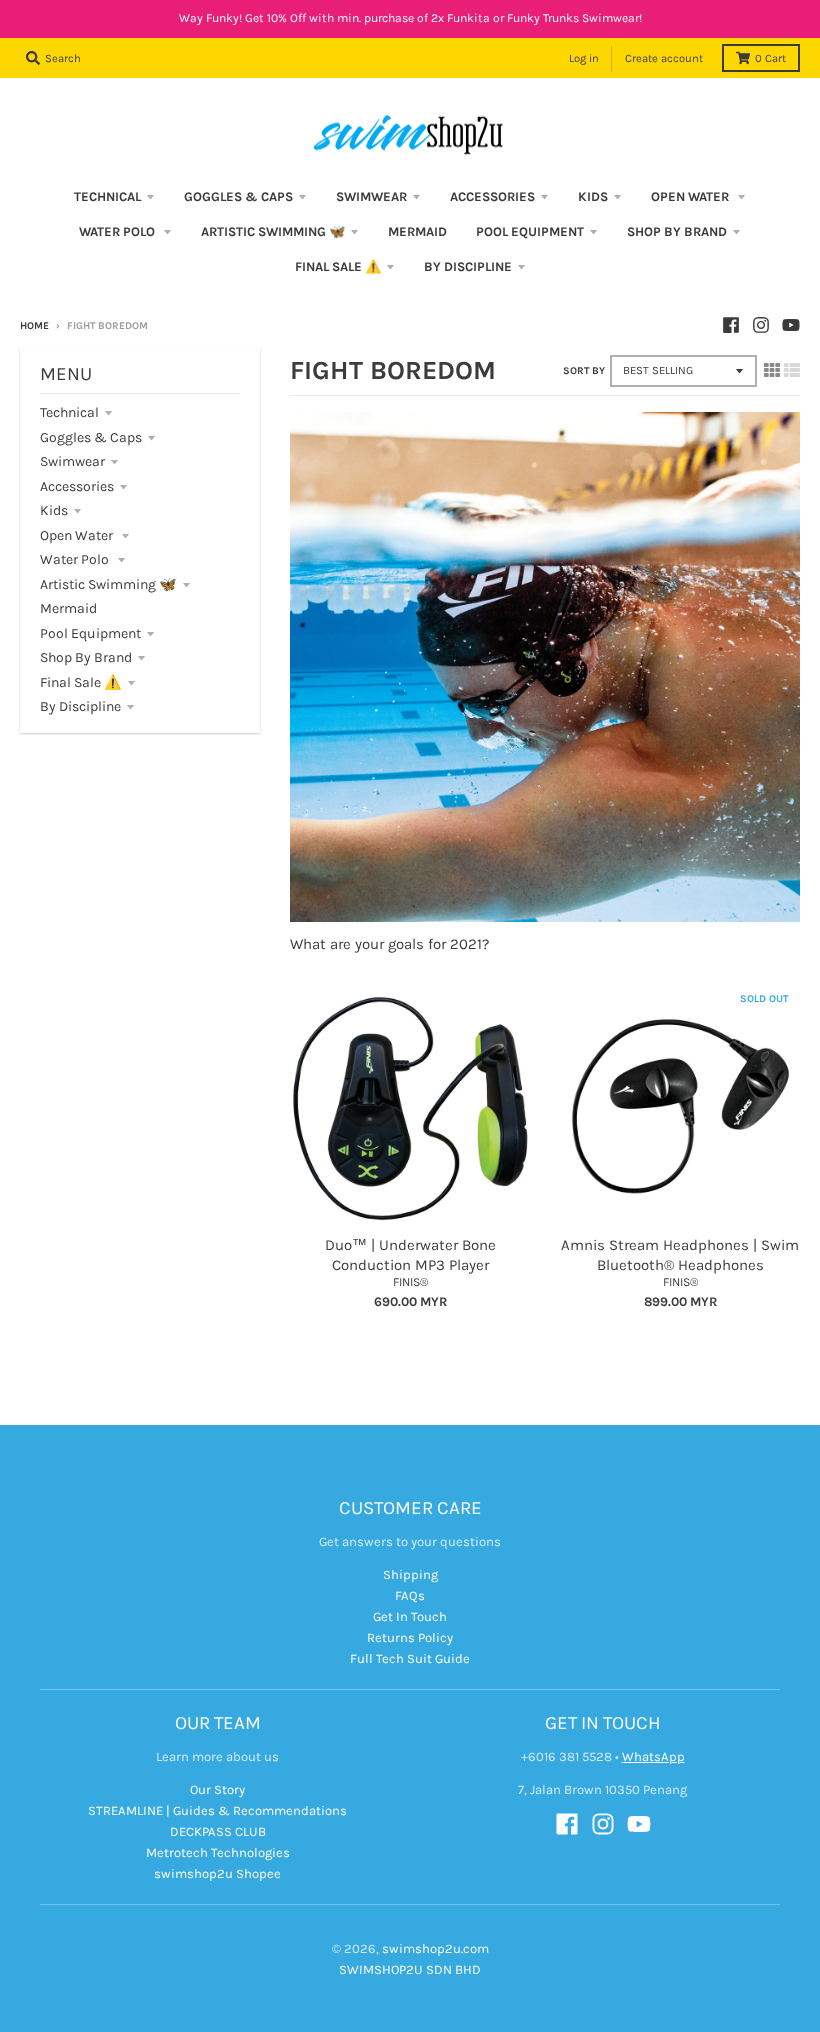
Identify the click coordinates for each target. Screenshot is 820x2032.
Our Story (217, 1789)
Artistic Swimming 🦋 (108, 584)
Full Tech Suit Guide (410, 1658)
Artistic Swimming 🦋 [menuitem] (273, 231)
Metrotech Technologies (218, 1852)
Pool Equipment (90, 633)
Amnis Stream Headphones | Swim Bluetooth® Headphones (680, 1255)
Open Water (78, 535)
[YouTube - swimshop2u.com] (791, 325)
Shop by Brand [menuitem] (677, 231)
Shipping (410, 1574)
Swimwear (72, 461)
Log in (584, 58)
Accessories (77, 486)
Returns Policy (410, 1637)
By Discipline (80, 706)
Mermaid (68, 608)
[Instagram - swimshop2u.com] (761, 325)
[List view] (792, 370)
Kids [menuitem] (593, 196)
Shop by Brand (86, 657)
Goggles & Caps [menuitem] (238, 196)
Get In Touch (410, 1616)
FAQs (410, 1595)
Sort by (584, 371)
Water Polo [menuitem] (118, 231)
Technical (69, 412)
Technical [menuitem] (107, 196)
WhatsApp (653, 1756)
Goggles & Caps (91, 437)
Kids (54, 510)
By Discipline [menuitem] (468, 266)
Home (34, 326)
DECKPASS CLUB (218, 1831)
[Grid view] (772, 370)
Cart (770, 58)
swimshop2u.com (435, 1948)
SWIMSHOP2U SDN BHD (410, 1969)
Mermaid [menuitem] (417, 231)
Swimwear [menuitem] (371, 196)
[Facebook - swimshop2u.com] (731, 325)
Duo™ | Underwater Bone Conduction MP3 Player (410, 1255)
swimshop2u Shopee (217, 1873)
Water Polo (76, 559)
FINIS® (410, 1282)
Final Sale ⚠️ (81, 682)
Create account (664, 58)
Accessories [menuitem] (492, 196)
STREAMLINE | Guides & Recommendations (217, 1810)
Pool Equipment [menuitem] (530, 231)
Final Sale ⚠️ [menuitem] (338, 266)
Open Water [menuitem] (691, 196)
